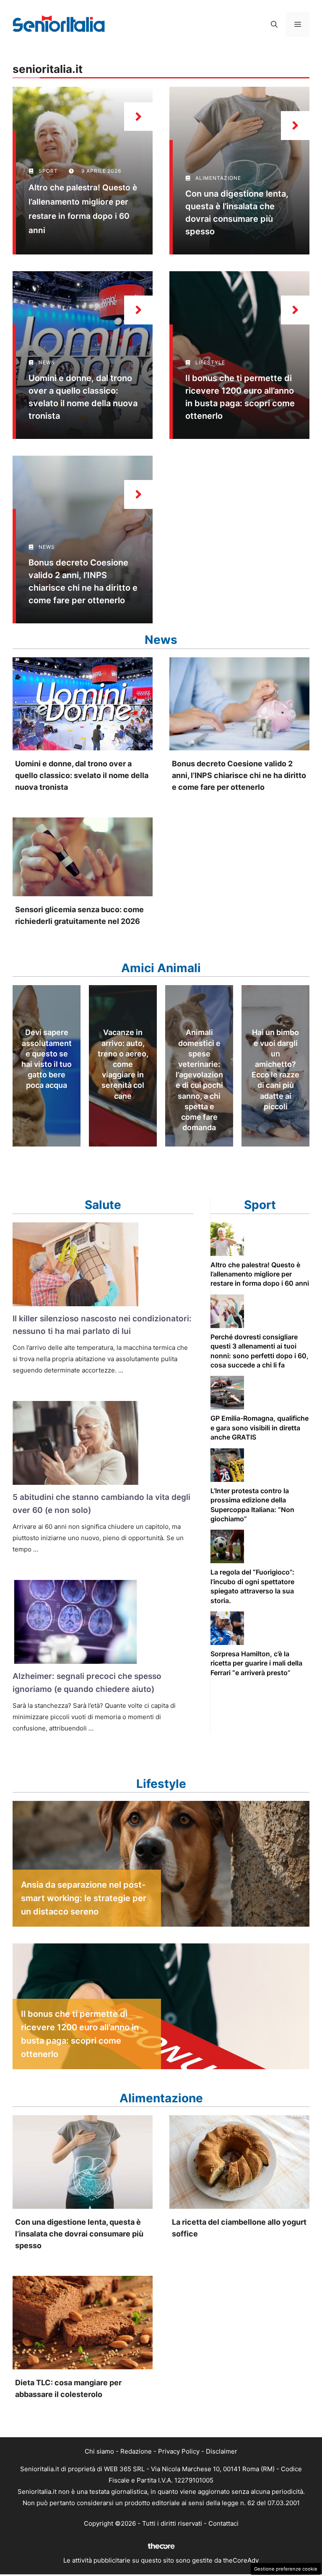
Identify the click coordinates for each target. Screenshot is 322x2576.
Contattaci (223, 2523)
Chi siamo (99, 2451)
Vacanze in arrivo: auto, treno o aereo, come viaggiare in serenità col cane (123, 1064)
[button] (274, 24)
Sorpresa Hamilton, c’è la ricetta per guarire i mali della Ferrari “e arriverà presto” (256, 1663)
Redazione (136, 2451)
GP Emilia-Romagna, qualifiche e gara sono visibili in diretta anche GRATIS (260, 1428)
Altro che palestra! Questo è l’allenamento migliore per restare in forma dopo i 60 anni (260, 1274)
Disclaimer (222, 2451)
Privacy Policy (179, 2451)
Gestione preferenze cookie (286, 2569)
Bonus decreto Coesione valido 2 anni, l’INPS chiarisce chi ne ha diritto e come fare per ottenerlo (239, 775)
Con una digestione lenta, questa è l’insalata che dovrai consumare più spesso (79, 2234)
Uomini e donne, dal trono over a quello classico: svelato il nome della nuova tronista (82, 775)
